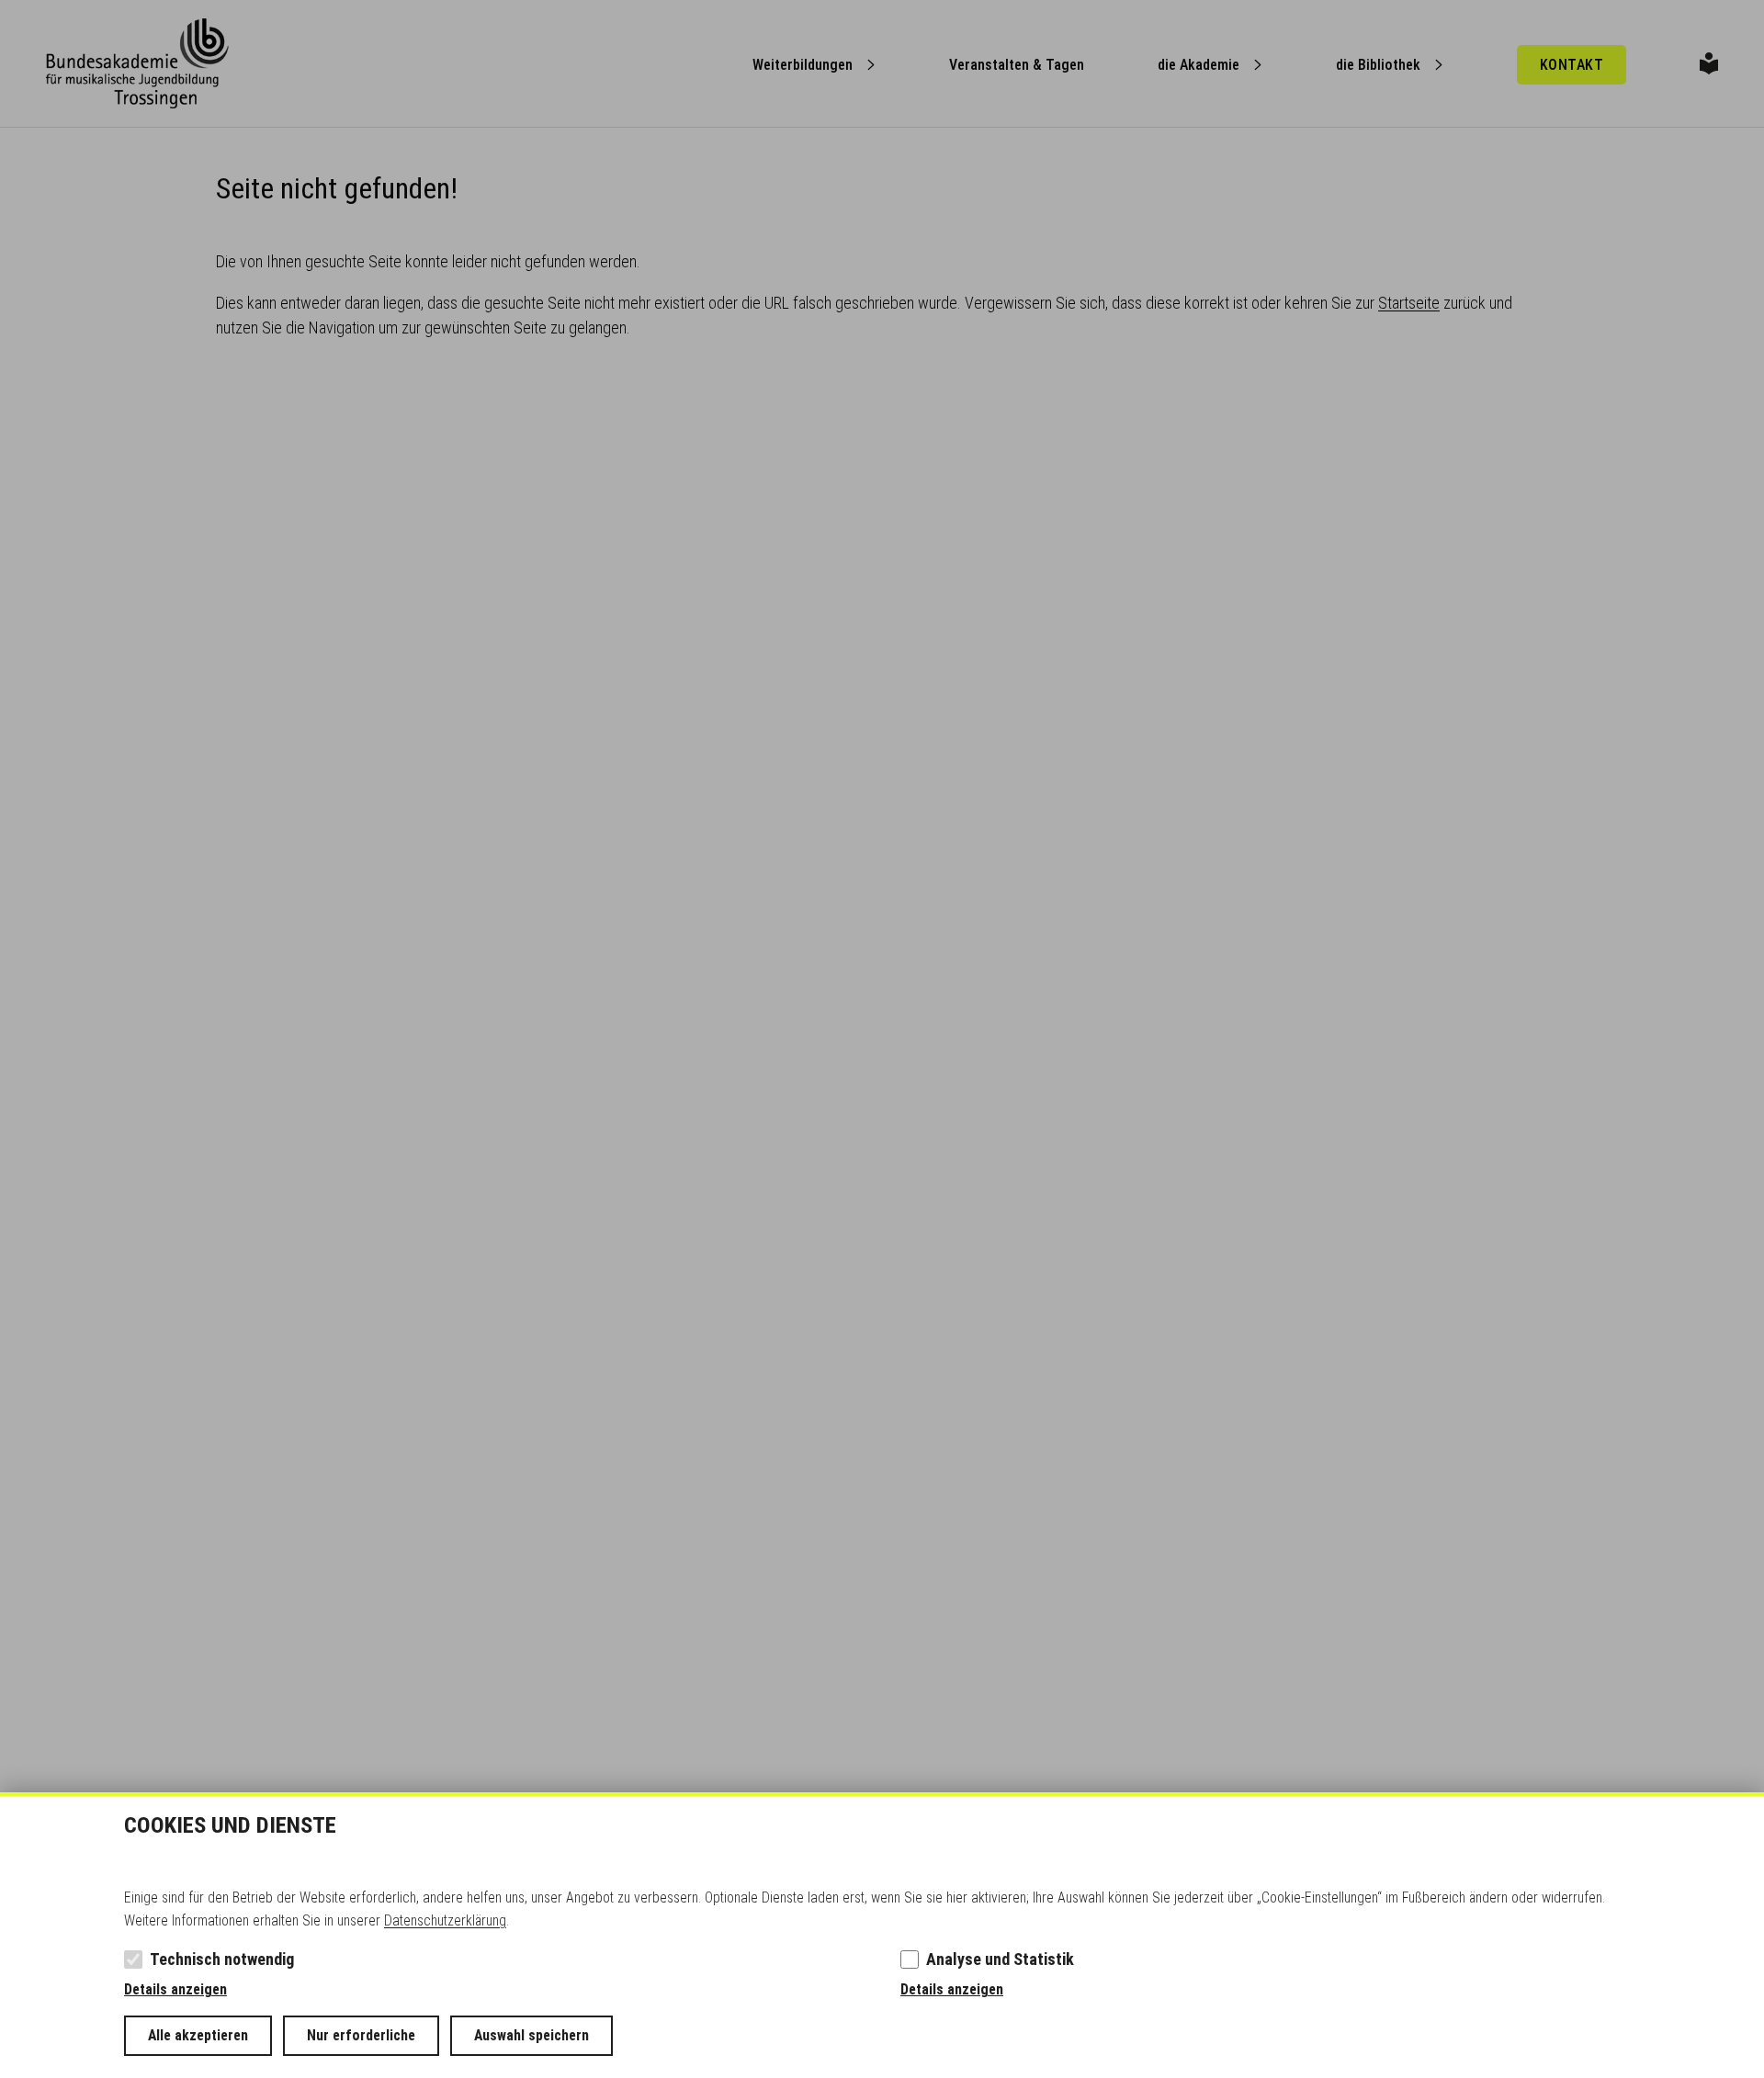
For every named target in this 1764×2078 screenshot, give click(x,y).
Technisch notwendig (222, 1959)
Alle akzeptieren (198, 2035)
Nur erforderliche (361, 2035)
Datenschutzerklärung (445, 1920)
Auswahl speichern (531, 2035)
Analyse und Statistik (1000, 1959)
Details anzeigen (175, 1989)
